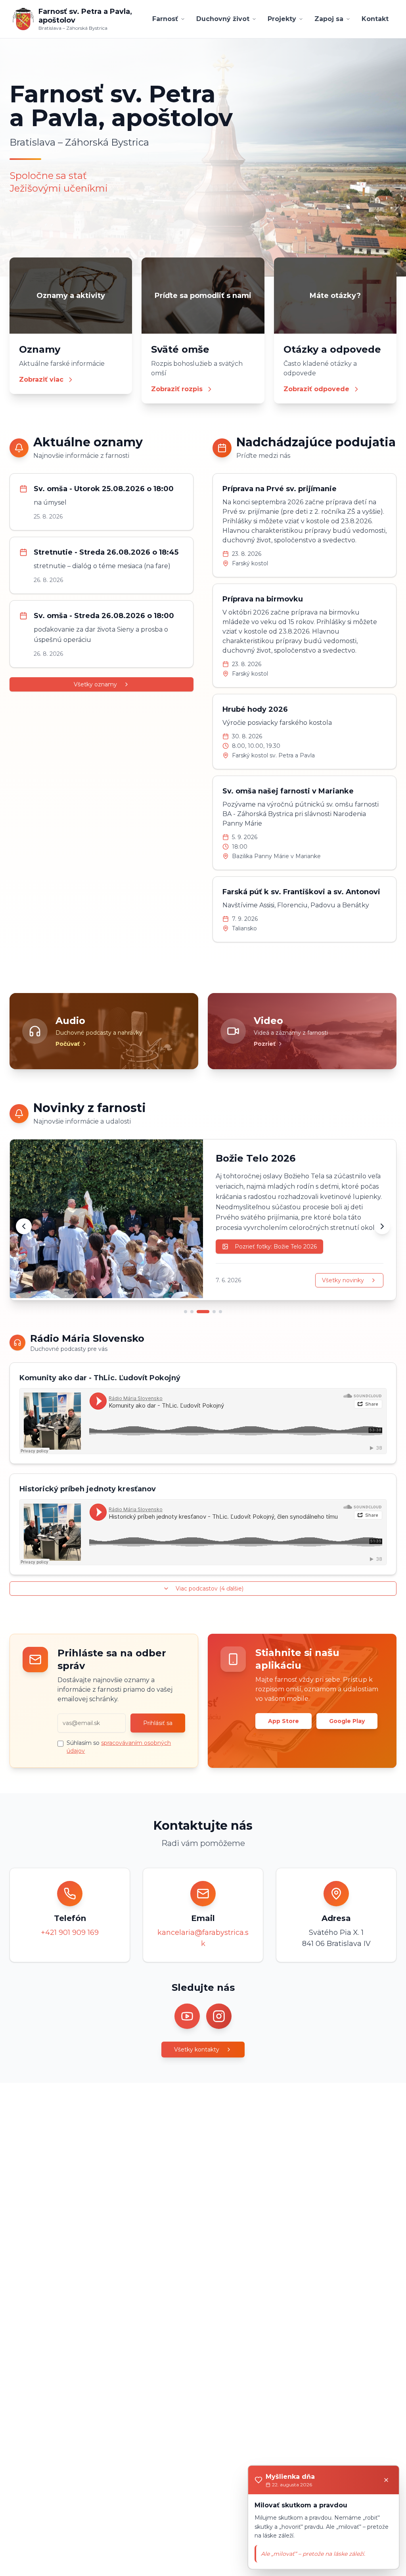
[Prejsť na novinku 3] (203, 1312)
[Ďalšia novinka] (382, 1226)
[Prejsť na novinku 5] (220, 1312)
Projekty (282, 19)
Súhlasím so (119, 1747)
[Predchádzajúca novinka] (24, 1226)
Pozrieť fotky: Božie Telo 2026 (276, 1247)
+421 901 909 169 (70, 1932)
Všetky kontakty (197, 2050)
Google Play (347, 1721)
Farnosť (165, 19)
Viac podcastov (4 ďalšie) (210, 1589)
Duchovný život (223, 19)
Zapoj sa (329, 19)
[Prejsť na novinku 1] (186, 1312)
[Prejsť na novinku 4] (214, 1312)
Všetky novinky (343, 1280)
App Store (283, 1721)
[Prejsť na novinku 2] (192, 1312)
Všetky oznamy (95, 684)
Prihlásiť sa (158, 1723)
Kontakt (375, 19)
